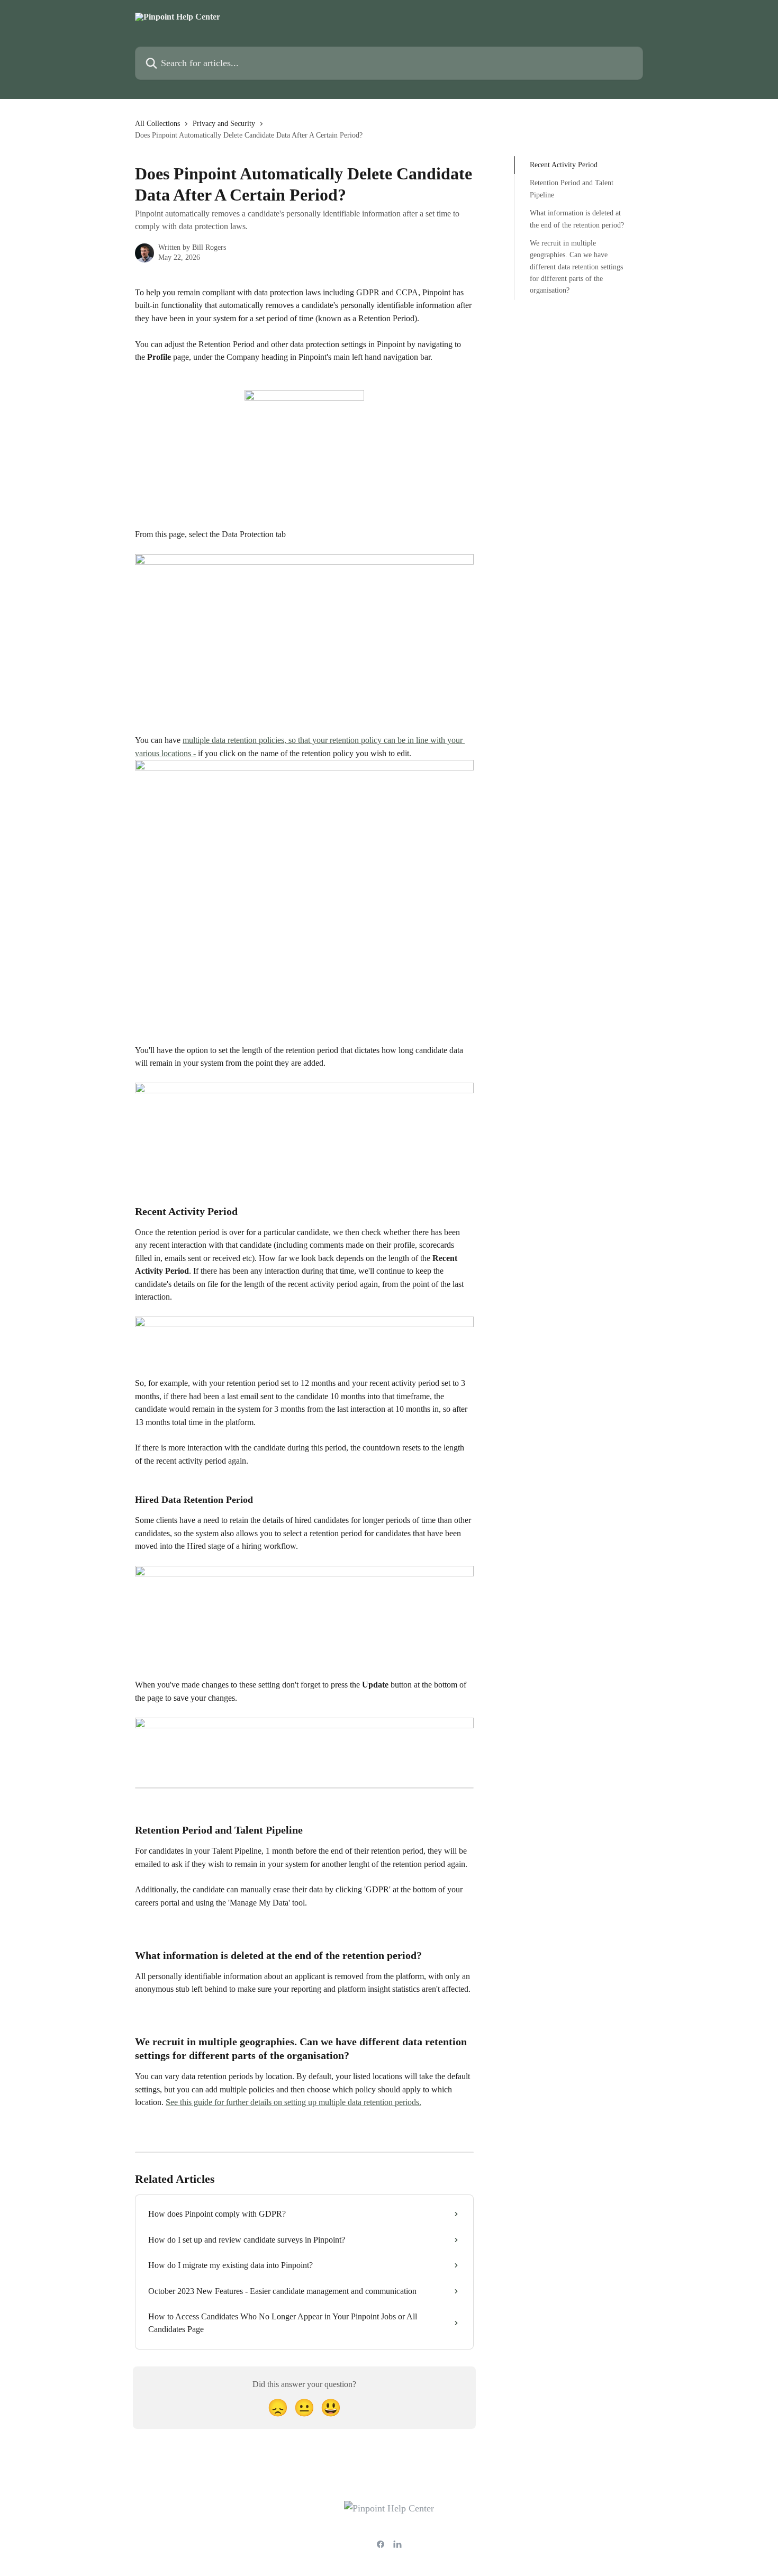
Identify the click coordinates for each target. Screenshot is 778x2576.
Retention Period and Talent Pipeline (572, 189)
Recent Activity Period (564, 165)
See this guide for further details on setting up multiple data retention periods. (293, 2102)
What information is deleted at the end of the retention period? (577, 219)
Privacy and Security (224, 124)
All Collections (157, 124)
